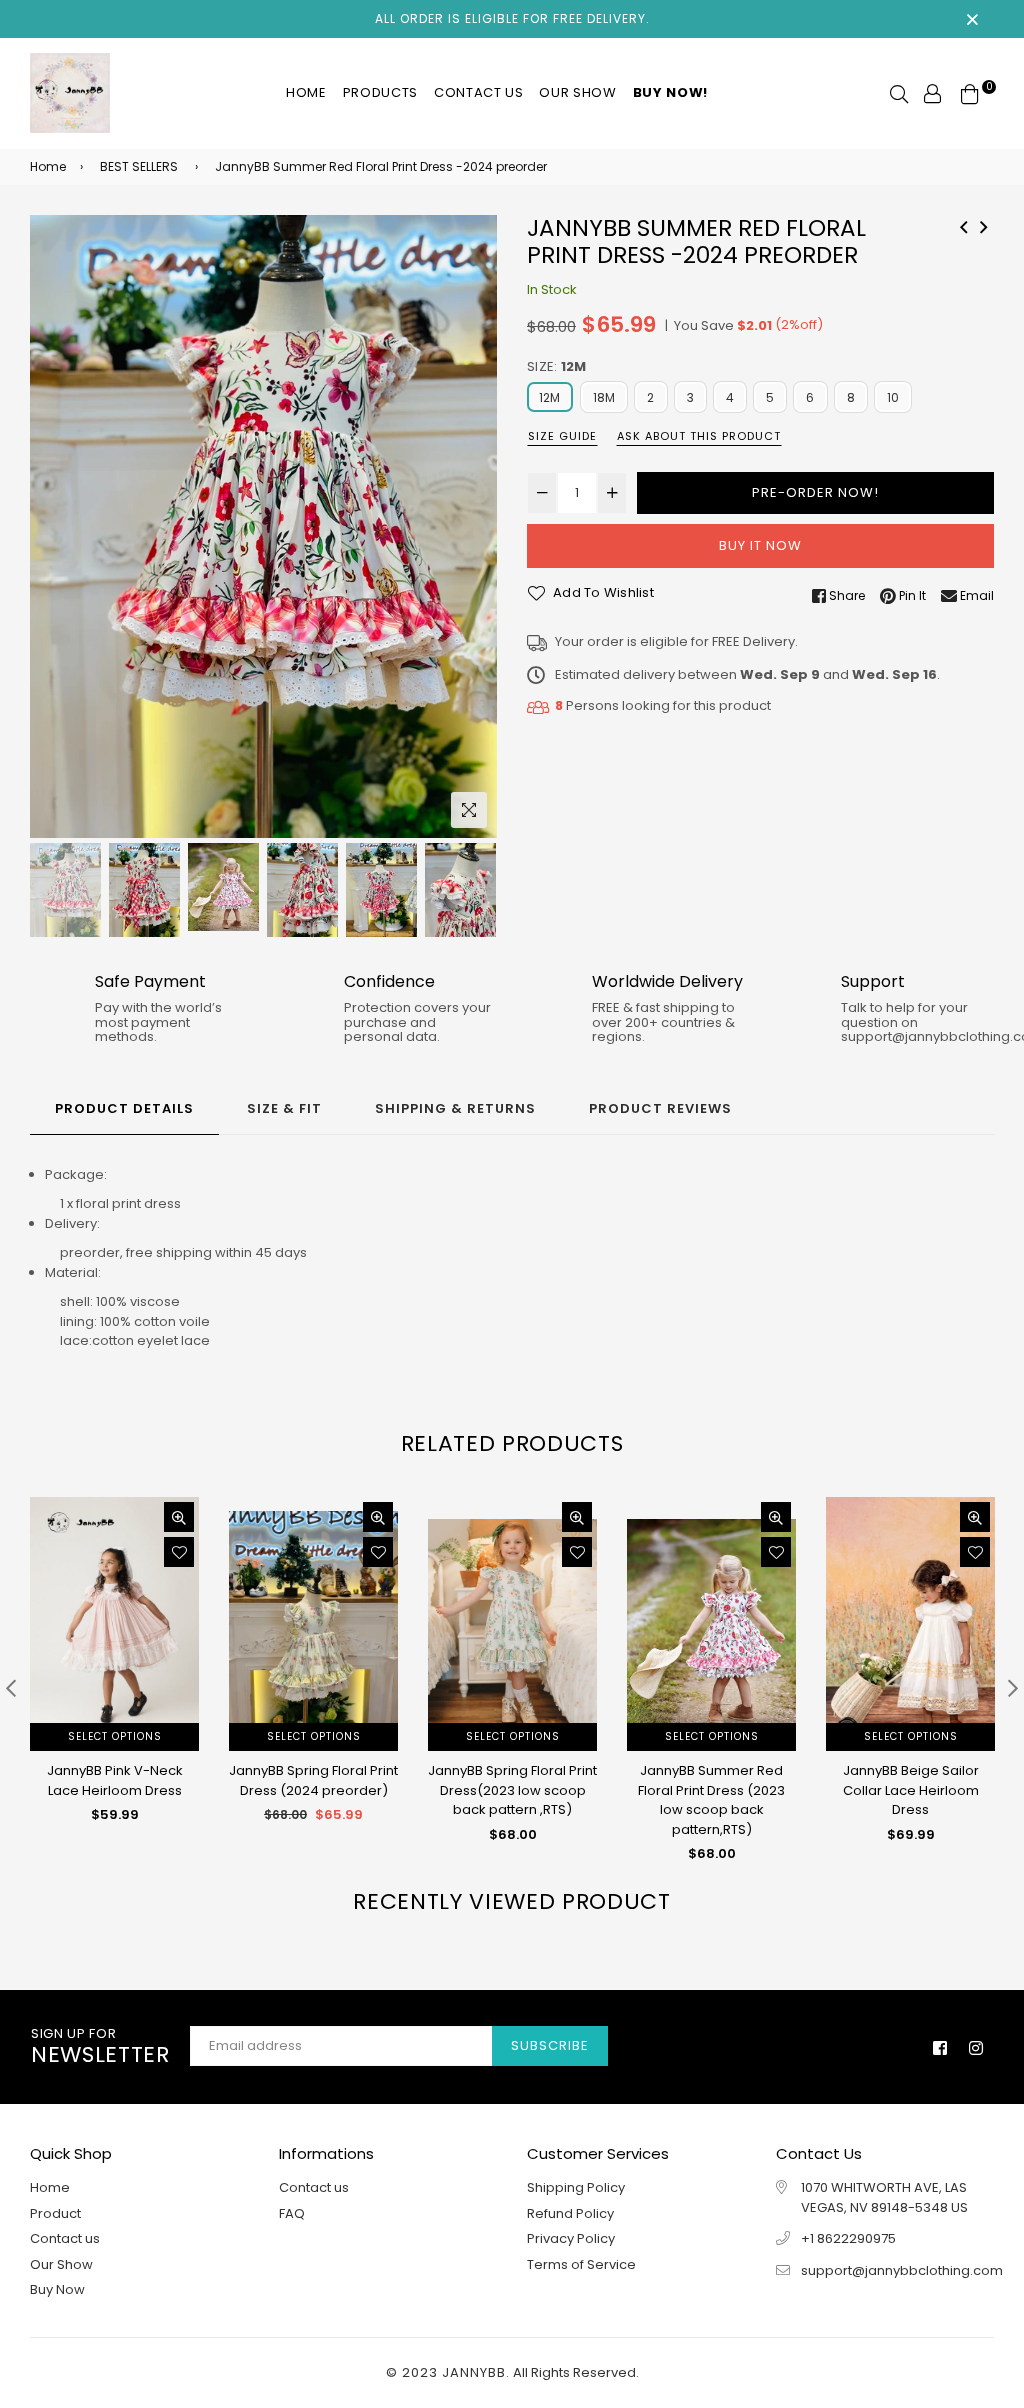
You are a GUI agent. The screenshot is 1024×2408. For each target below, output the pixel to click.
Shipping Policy (576, 2187)
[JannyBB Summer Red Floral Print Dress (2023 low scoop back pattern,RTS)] (964, 225)
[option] (263, 526)
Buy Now (57, 2289)
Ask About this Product (699, 436)
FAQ (292, 2213)
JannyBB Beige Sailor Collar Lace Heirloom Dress (911, 1790)
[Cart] (970, 92)
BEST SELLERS (139, 166)
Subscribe (550, 2045)
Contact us (479, 92)
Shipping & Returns (455, 1108)
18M (604, 397)
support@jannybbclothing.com (902, 2270)
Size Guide (562, 436)
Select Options (115, 1736)
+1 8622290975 (848, 2238)
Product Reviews (660, 1108)
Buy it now (760, 545)
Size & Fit (284, 1108)
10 (893, 397)
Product (55, 2213)
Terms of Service (581, 2264)
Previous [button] (55, 526)
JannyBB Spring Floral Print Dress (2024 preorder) (313, 1780)
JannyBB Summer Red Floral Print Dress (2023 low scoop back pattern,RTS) (711, 1800)
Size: (556, 366)
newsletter (100, 2047)
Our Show (577, 92)
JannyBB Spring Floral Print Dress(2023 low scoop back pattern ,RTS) (512, 1790)
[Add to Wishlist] (179, 1552)
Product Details (124, 1108)
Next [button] (472, 526)
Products (380, 92)
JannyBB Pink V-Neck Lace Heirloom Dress (115, 1780)
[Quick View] (179, 1517)
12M (550, 397)
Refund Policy (570, 2213)
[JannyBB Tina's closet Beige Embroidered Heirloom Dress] (984, 225)
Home (306, 92)
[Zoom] (469, 810)
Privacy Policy (571, 2238)
